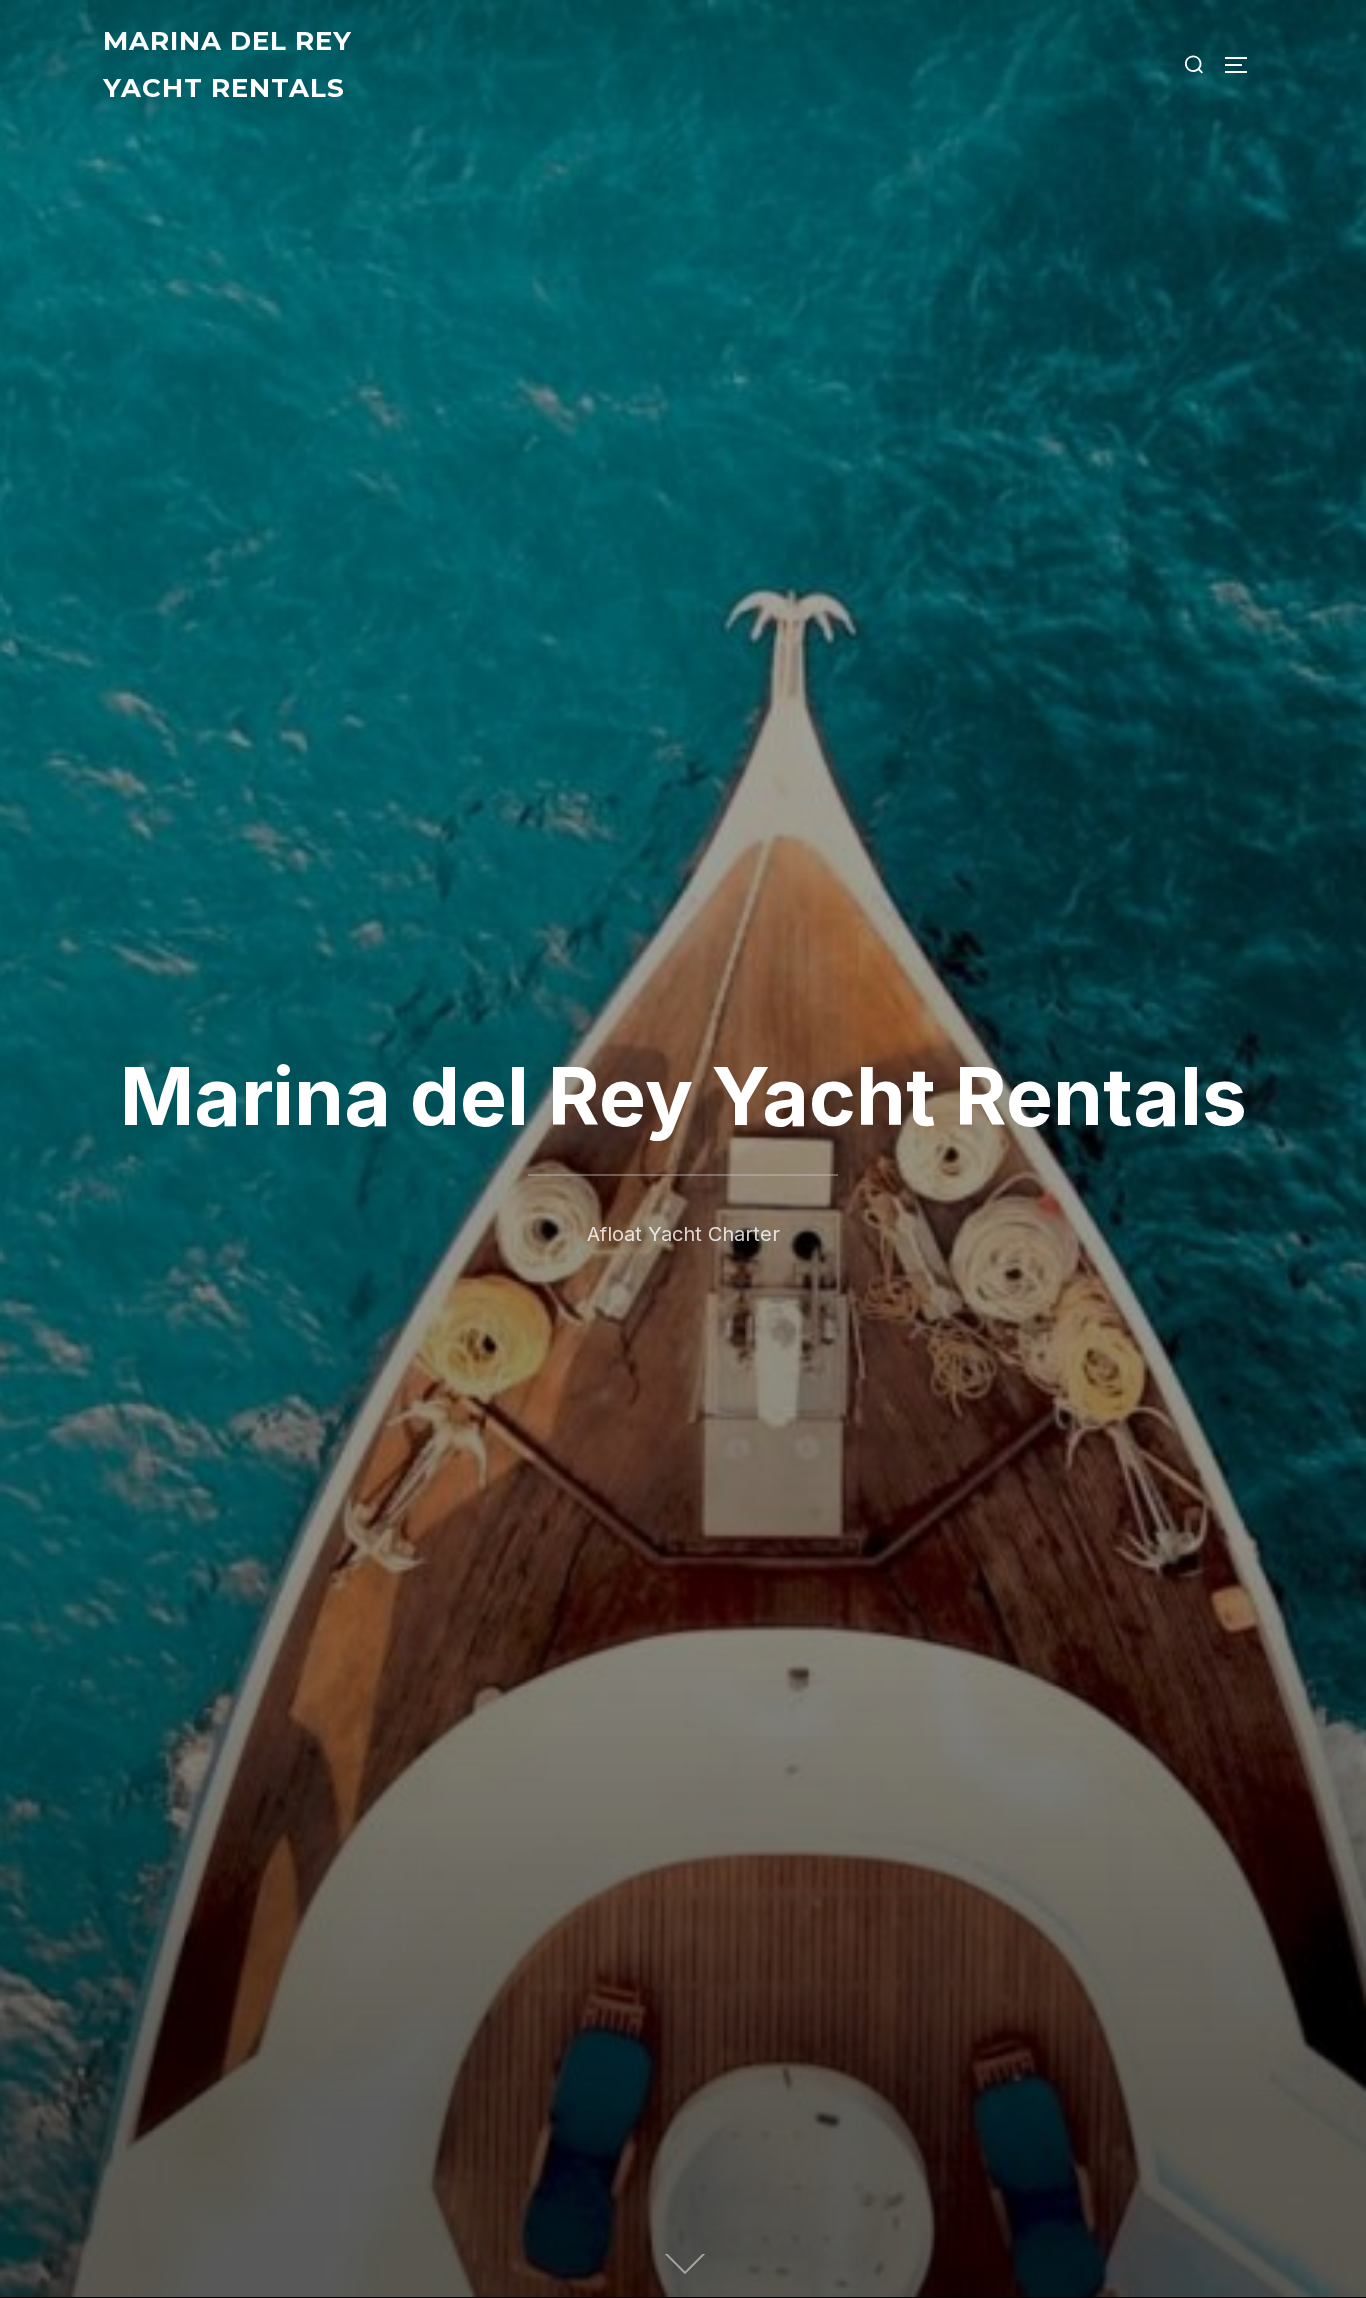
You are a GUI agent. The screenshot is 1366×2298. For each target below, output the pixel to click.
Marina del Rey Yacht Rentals (227, 64)
